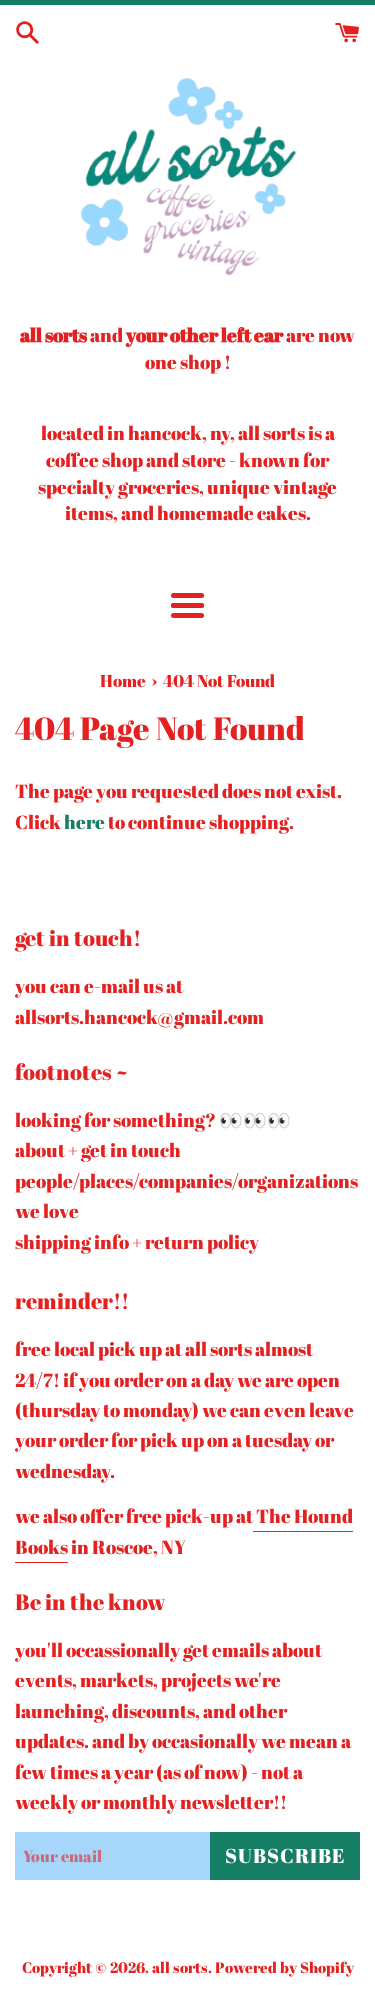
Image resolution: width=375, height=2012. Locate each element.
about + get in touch (98, 1150)
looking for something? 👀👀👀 (153, 1120)
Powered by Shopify (284, 1967)
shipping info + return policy (137, 1242)
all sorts (180, 1967)
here (84, 822)
